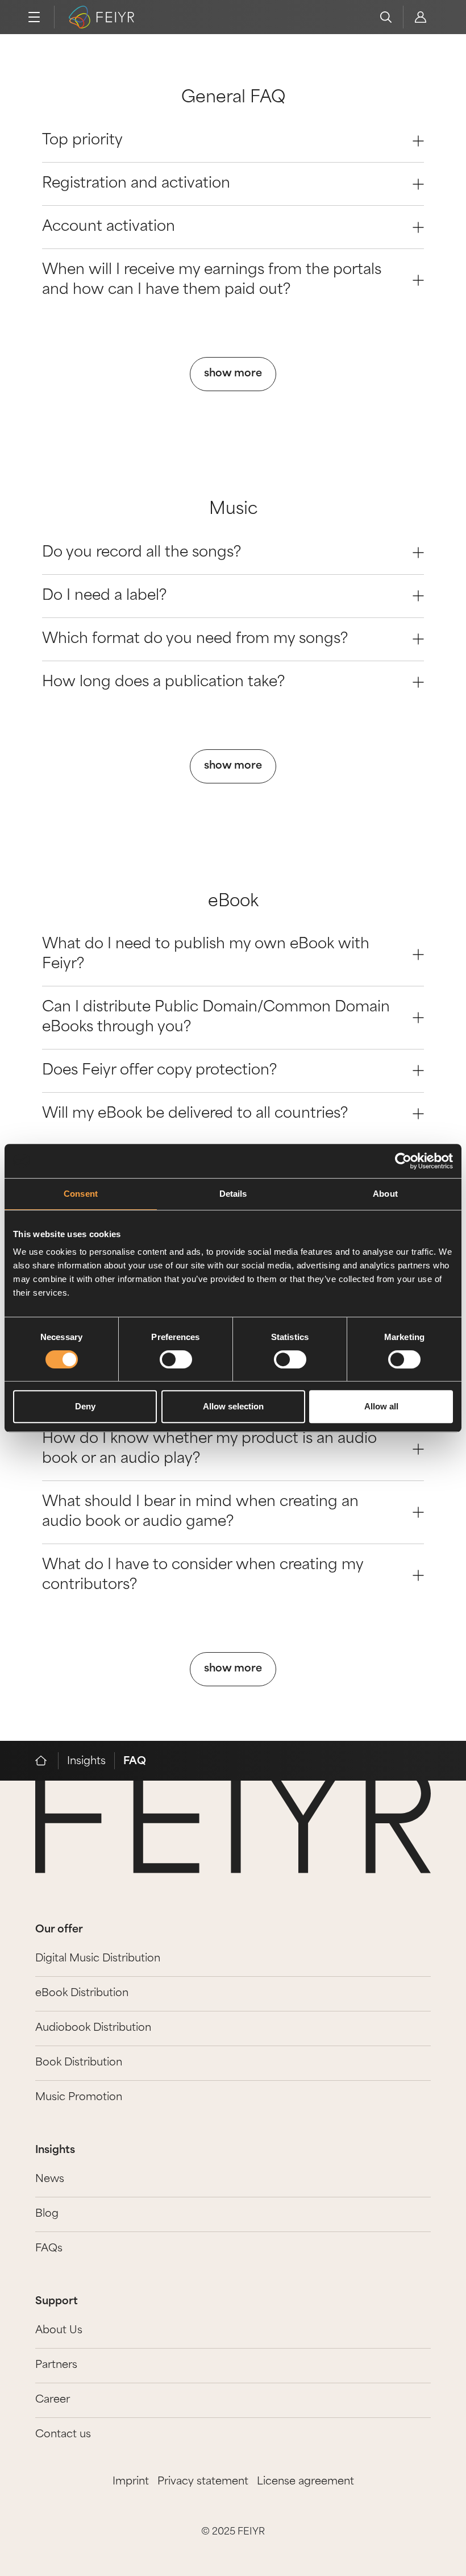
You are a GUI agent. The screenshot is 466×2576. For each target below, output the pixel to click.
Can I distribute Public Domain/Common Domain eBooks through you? (216, 1018)
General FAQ (233, 98)
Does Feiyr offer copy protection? (159, 1071)
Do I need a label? (104, 596)
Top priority (82, 141)
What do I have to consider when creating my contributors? (203, 1575)
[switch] (176, 1359)
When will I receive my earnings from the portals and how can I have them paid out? (212, 280)
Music (233, 510)
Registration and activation (136, 184)
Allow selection (233, 1406)
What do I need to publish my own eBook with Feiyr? (206, 955)
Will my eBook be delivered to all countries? (195, 1114)
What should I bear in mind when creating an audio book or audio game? (200, 1512)
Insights (86, 1762)
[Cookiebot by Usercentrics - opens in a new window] (403, 1161)
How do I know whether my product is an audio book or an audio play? (209, 1449)
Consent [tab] (81, 1194)
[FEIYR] (47, 1761)
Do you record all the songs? (142, 553)
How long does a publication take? (163, 683)
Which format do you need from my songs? (195, 639)
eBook (233, 902)
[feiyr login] (420, 17)
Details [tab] (233, 1194)
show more (233, 374)
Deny (85, 1406)
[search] (386, 17)
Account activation (109, 227)
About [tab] (385, 1194)
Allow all (381, 1406)
